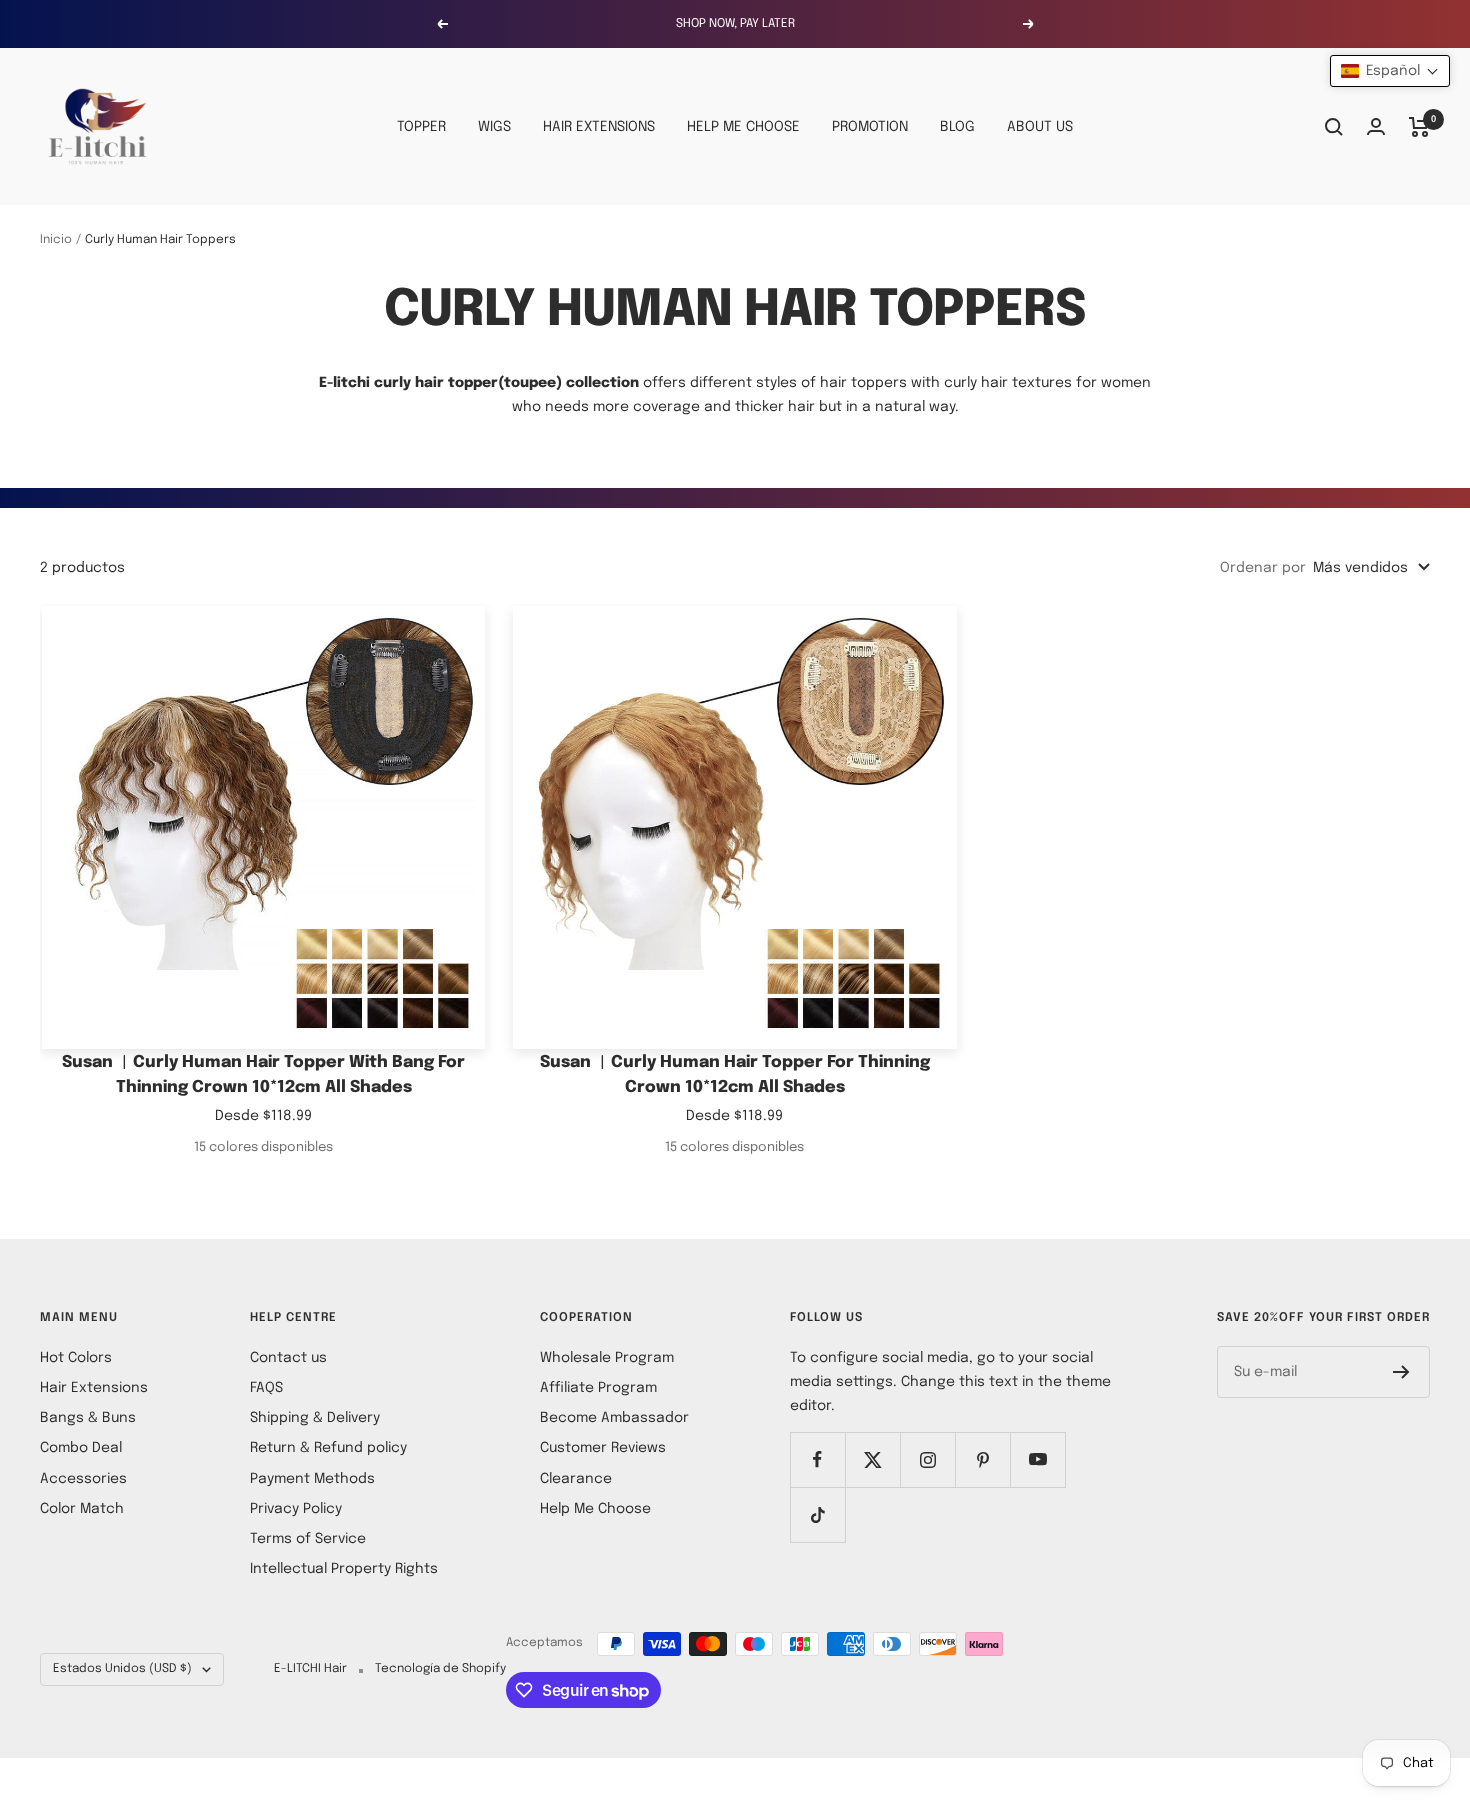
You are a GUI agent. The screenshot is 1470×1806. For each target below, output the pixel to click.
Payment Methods (312, 1479)
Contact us (288, 1358)
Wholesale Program (607, 1358)
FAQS (266, 1388)
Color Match (82, 1509)
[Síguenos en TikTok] (817, 1514)
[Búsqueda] (1334, 127)
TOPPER (421, 127)
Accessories (83, 1479)
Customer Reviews (603, 1448)
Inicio (56, 240)
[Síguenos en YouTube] (1037, 1459)
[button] (1390, 71)
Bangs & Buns (88, 1418)
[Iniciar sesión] (1376, 126)
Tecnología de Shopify (440, 1669)
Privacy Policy (296, 1509)
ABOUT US (1040, 127)
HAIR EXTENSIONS (599, 127)
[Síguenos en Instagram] (927, 1459)
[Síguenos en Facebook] (817, 1459)
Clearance (576, 1479)
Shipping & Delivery (315, 1418)
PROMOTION (870, 127)
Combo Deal (81, 1448)
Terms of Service (308, 1539)
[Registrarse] (1401, 1372)
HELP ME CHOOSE (743, 127)
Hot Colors (76, 1358)
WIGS (494, 127)
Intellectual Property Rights (344, 1569)
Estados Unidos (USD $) (122, 1669)
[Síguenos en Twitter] (872, 1459)
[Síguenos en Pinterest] (982, 1459)
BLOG (957, 127)
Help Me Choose (595, 1509)
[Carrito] (1419, 127)
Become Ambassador (614, 1418)
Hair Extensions (94, 1388)
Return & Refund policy (328, 1448)
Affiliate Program (598, 1388)
